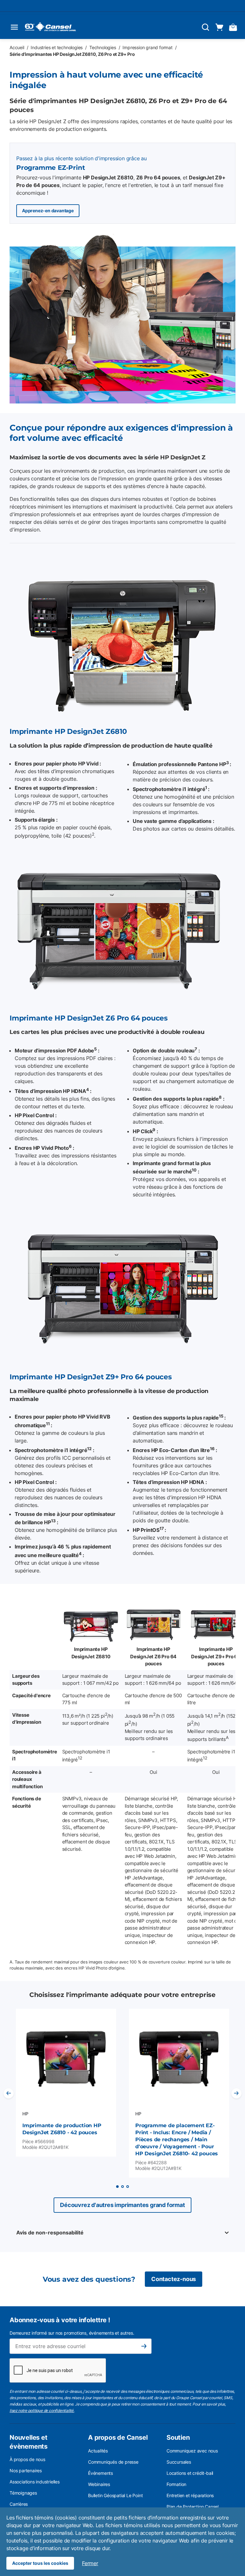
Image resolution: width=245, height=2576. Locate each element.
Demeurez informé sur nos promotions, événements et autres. (72, 2333)
